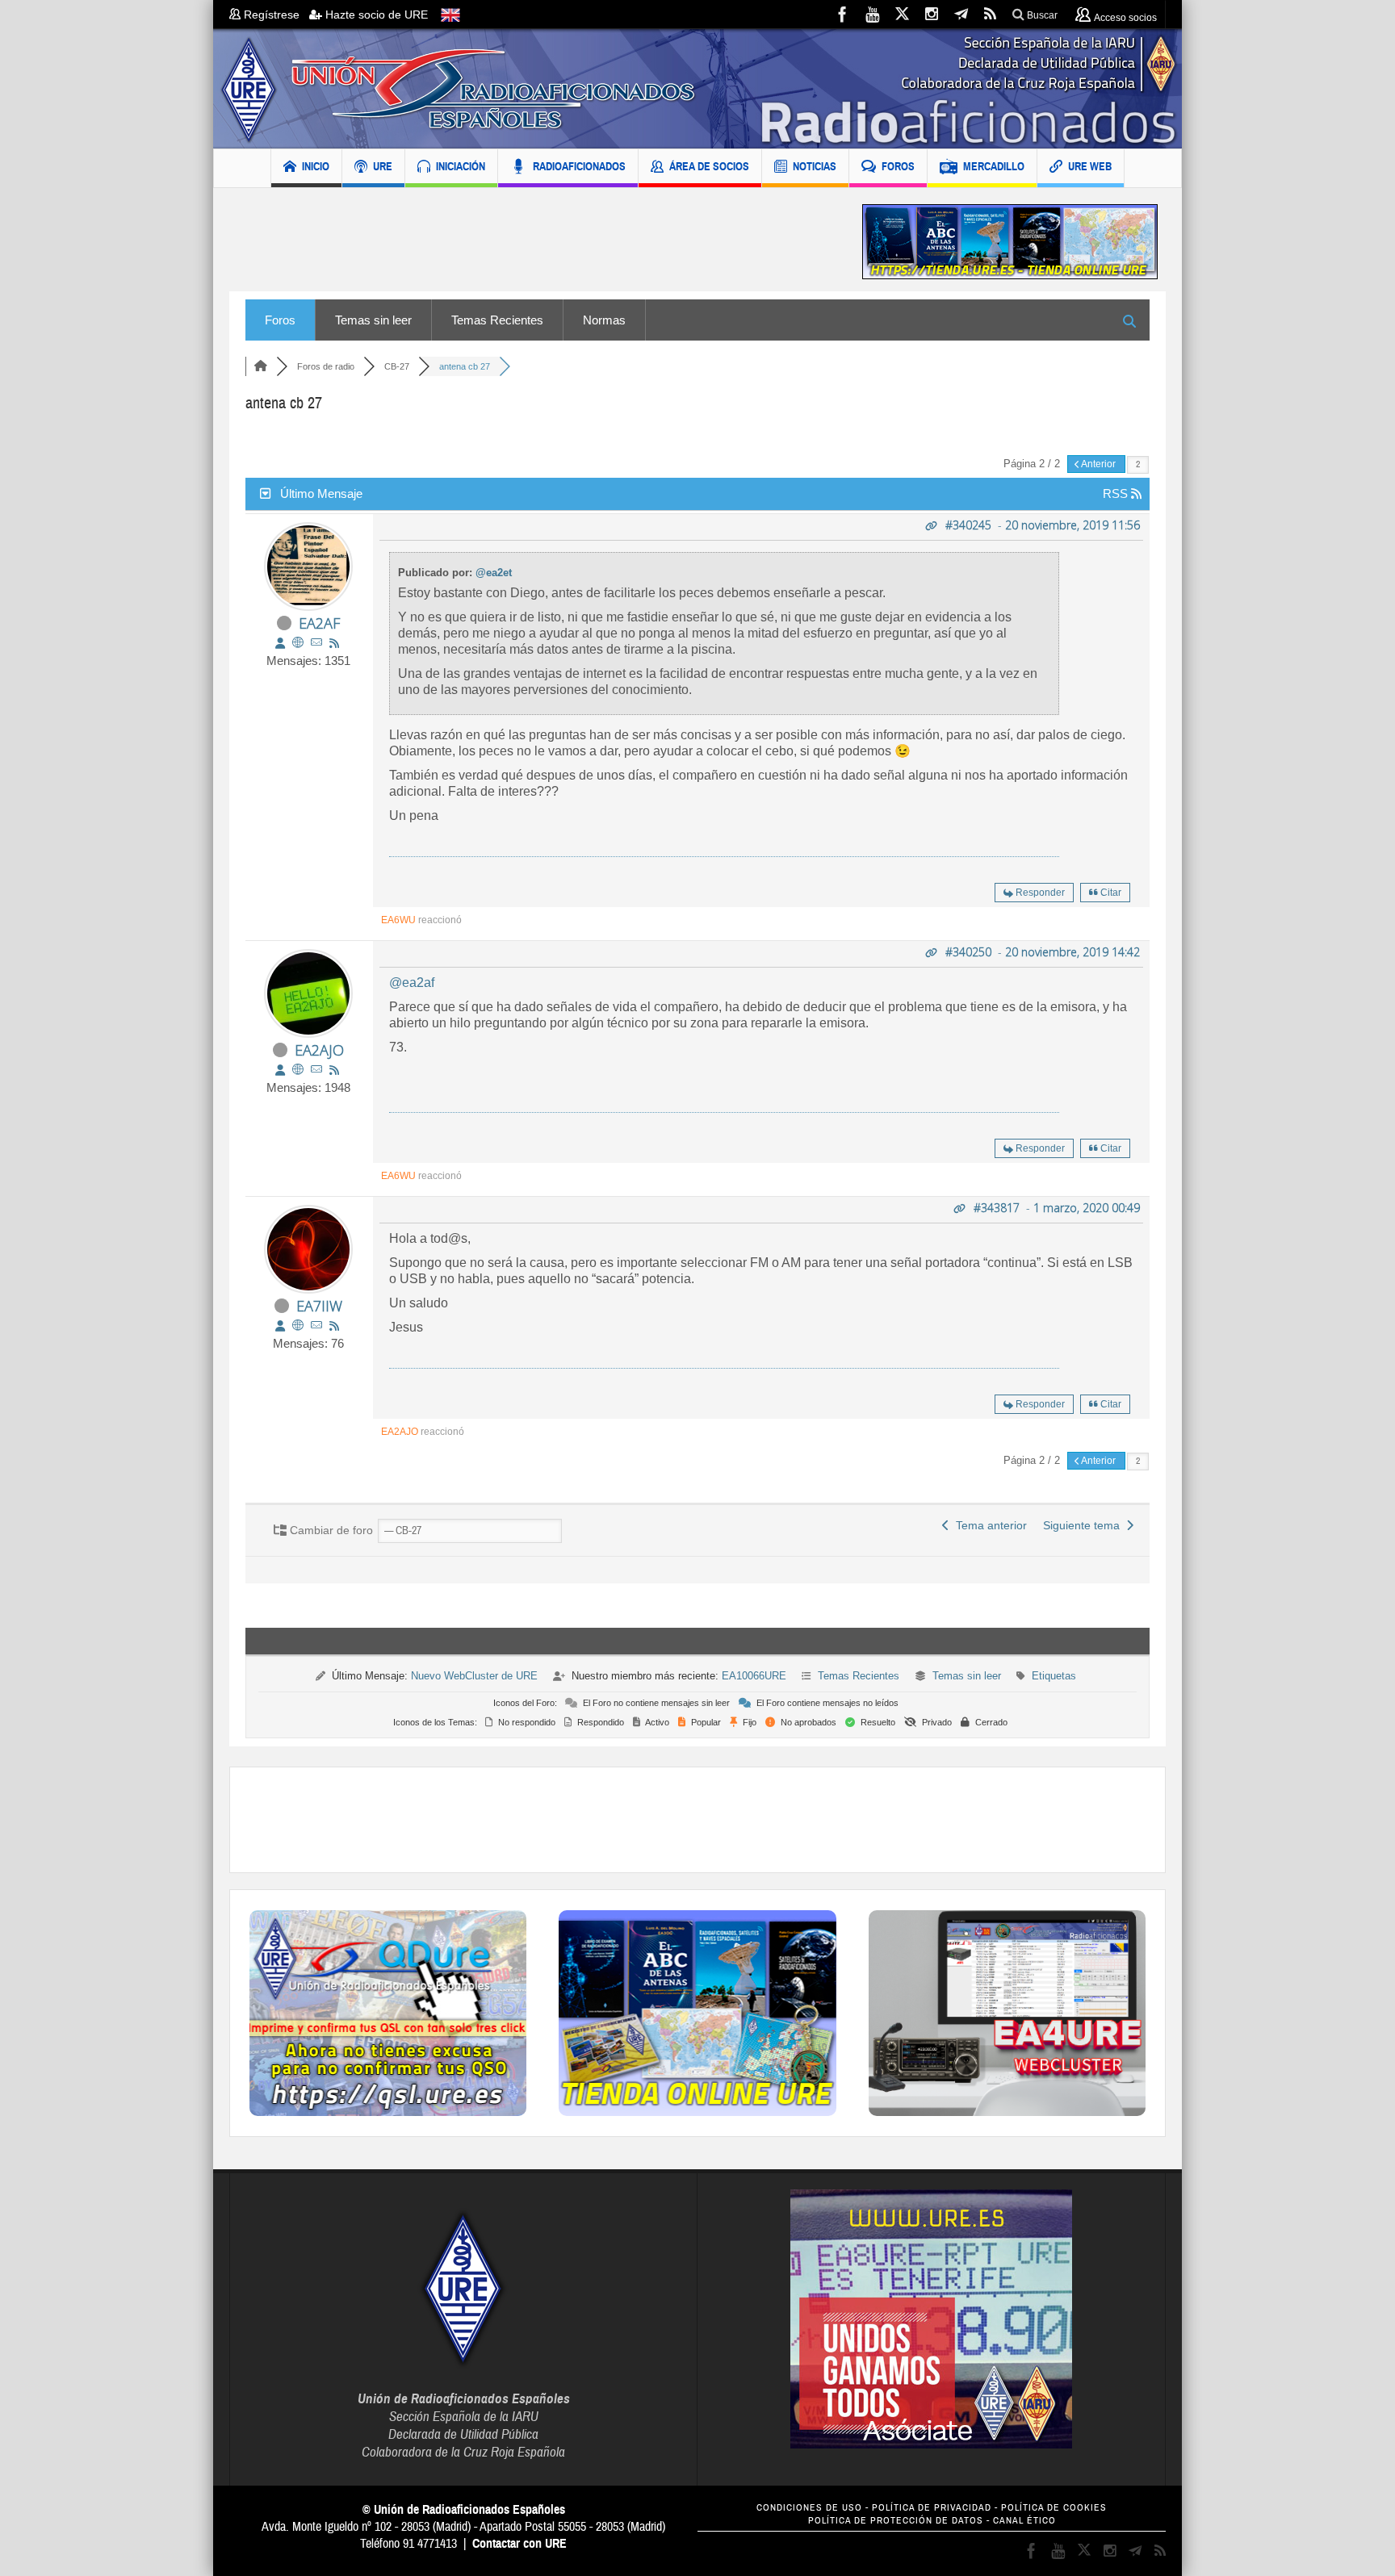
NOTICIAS (815, 166)
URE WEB (1090, 166)
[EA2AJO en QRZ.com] (298, 1070)
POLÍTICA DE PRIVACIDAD (932, 2508)
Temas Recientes (497, 320)
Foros (280, 320)
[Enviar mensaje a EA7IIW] (316, 1326)
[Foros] (261, 366)
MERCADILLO (994, 166)
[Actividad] (334, 643)
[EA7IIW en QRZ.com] (298, 1326)
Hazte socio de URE (375, 15)
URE (383, 166)
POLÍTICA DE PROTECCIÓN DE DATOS (896, 2521)
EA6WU (398, 920)
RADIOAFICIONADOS (579, 166)
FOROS (898, 166)
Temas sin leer (373, 320)
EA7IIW (319, 1306)
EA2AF (319, 623)
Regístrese (275, 15)
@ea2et (494, 573)
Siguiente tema (1085, 1525)
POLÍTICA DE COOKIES (1054, 2508)
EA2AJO (319, 1050)
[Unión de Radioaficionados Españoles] (697, 89)
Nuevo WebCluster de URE (474, 1676)
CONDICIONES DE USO (809, 2508)
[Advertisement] (534, 242)
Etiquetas (1054, 1676)
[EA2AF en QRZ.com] (298, 643)
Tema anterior (988, 1525)
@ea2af (412, 983)
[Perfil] (280, 643)
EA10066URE (754, 1676)
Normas (604, 320)
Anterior (1099, 464)
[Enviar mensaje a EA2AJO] (316, 1070)
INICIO (316, 166)
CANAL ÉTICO (1024, 2521)
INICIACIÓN (461, 166)
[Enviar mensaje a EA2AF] (316, 643)
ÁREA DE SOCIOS (709, 166)
